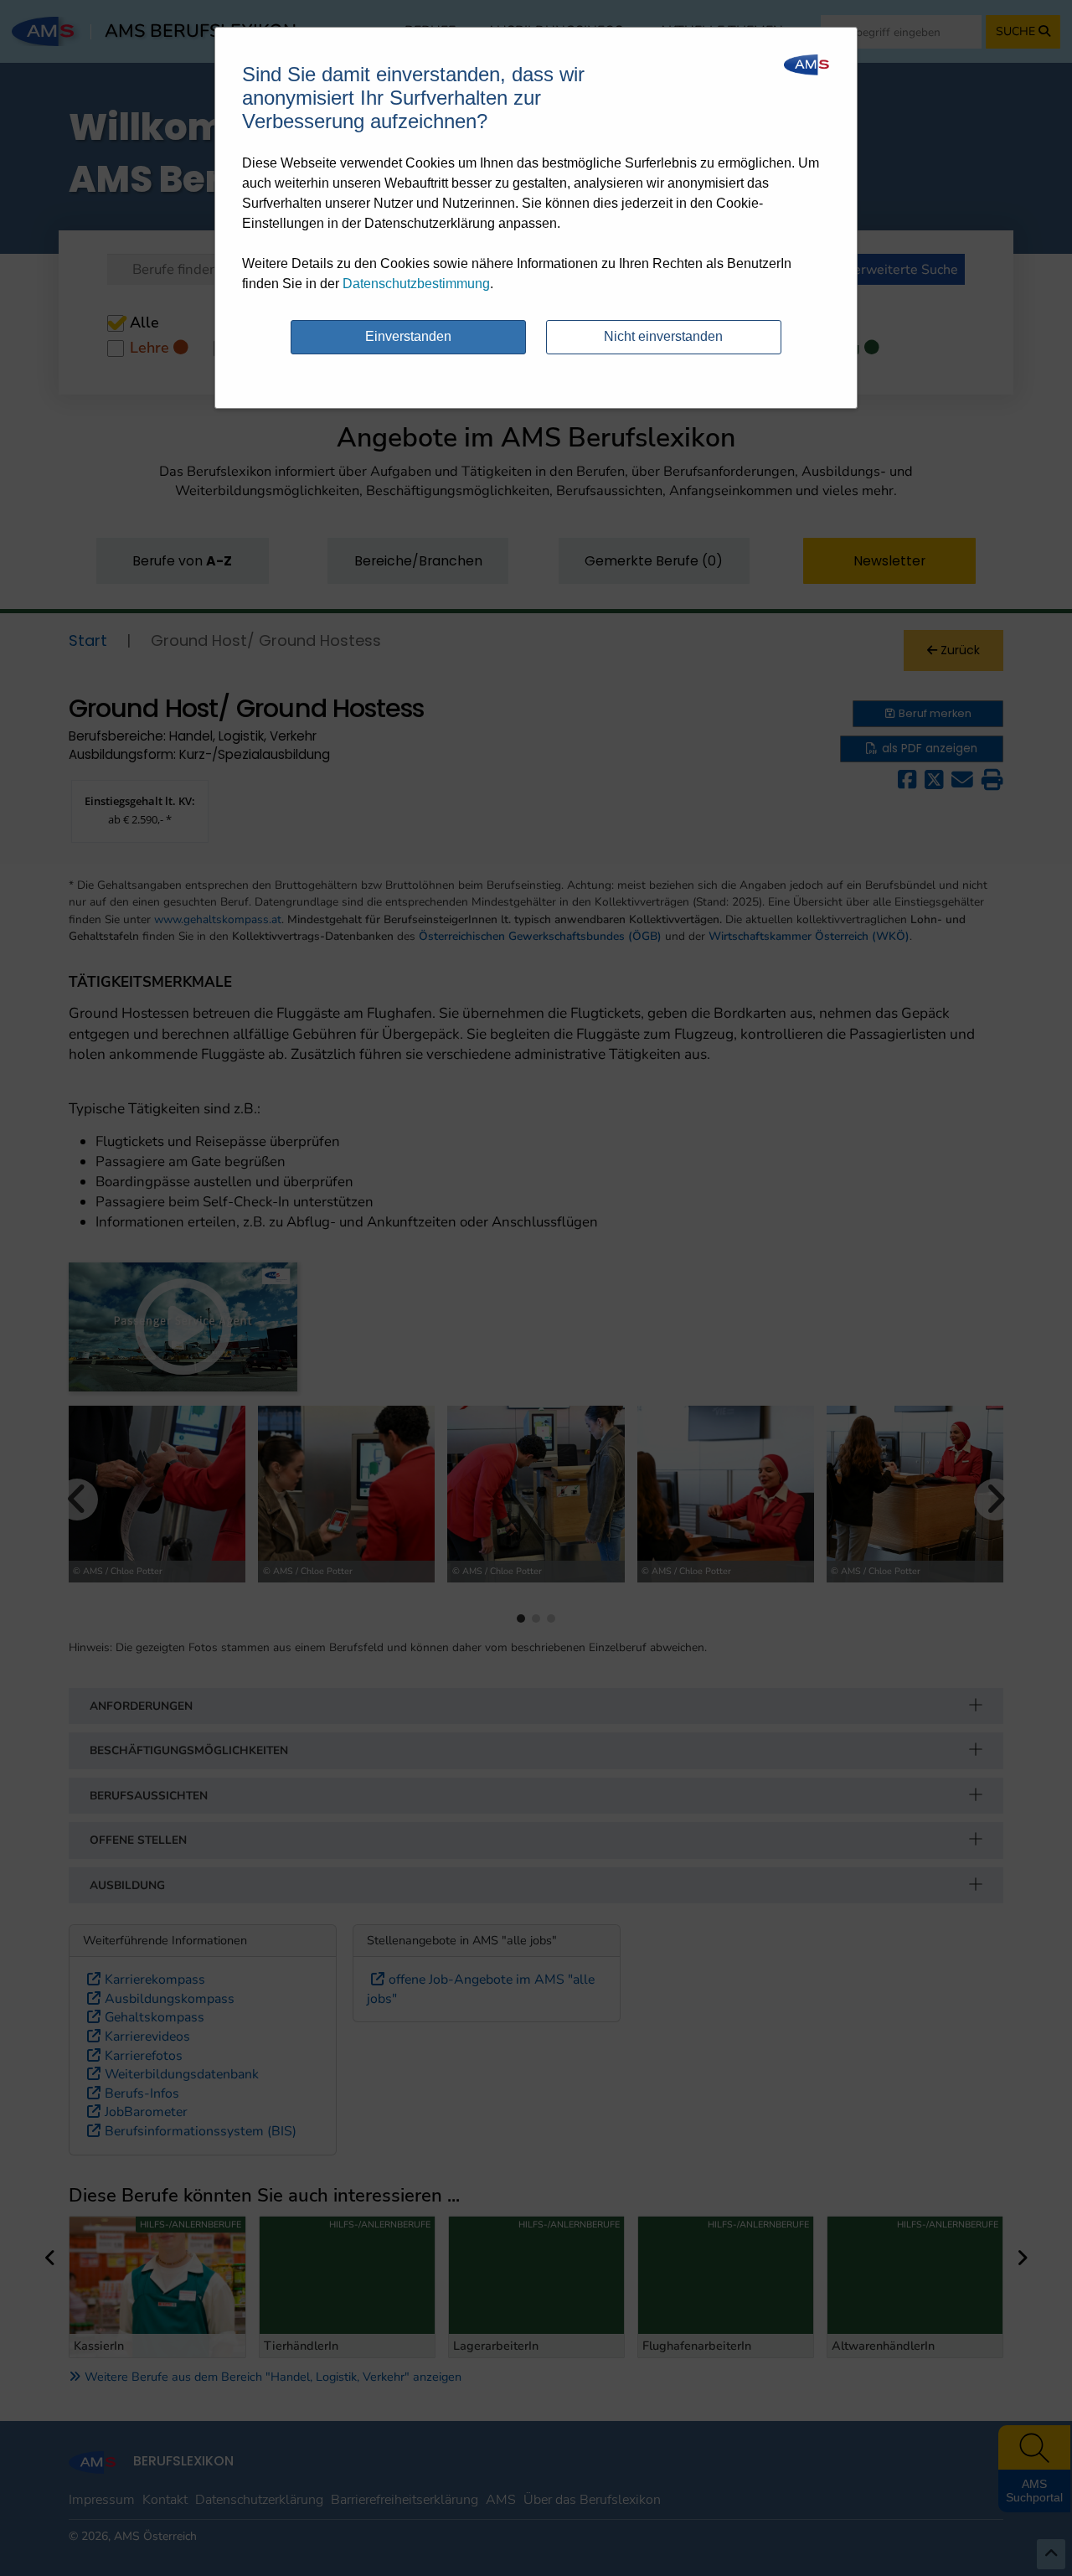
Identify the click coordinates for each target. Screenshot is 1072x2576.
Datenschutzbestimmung (416, 284)
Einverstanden (408, 336)
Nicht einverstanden (663, 336)
